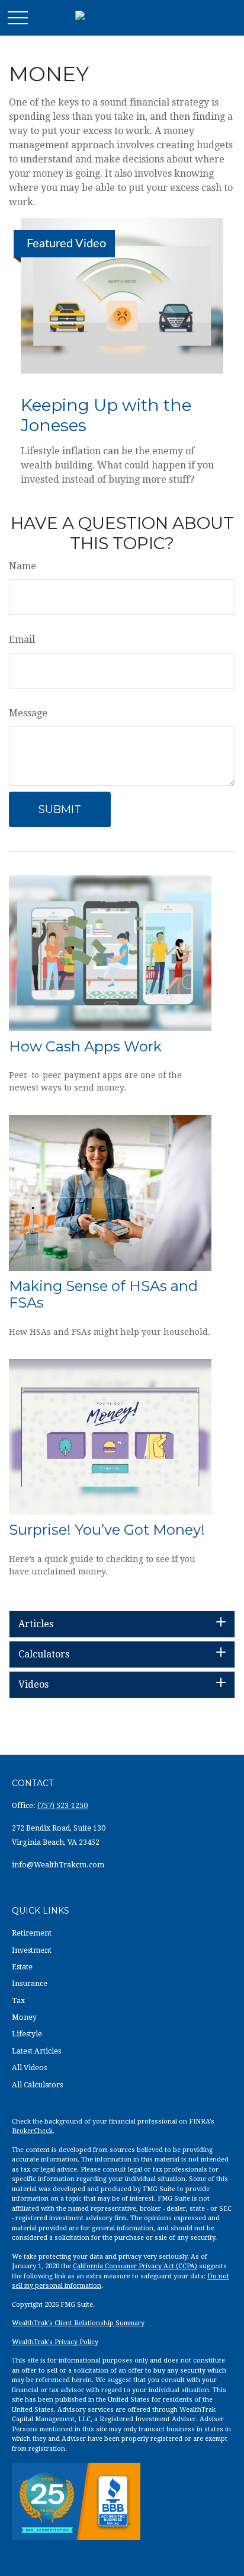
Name (23, 566)
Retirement (32, 1933)
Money (24, 2017)
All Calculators (37, 2085)
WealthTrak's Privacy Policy (55, 2342)
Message (28, 713)
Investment (32, 1950)
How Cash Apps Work (85, 1046)
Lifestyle (27, 2034)
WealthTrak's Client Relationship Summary (78, 2323)
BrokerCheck (32, 2131)
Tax (18, 2001)
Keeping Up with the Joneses (106, 415)
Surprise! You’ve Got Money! (107, 1530)
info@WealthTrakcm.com (58, 1865)
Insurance (30, 1984)
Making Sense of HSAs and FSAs (103, 1295)
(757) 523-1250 (62, 1806)
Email (22, 640)
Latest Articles (36, 2051)
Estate (22, 1967)
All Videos (29, 2068)
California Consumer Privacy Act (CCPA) (135, 2266)
